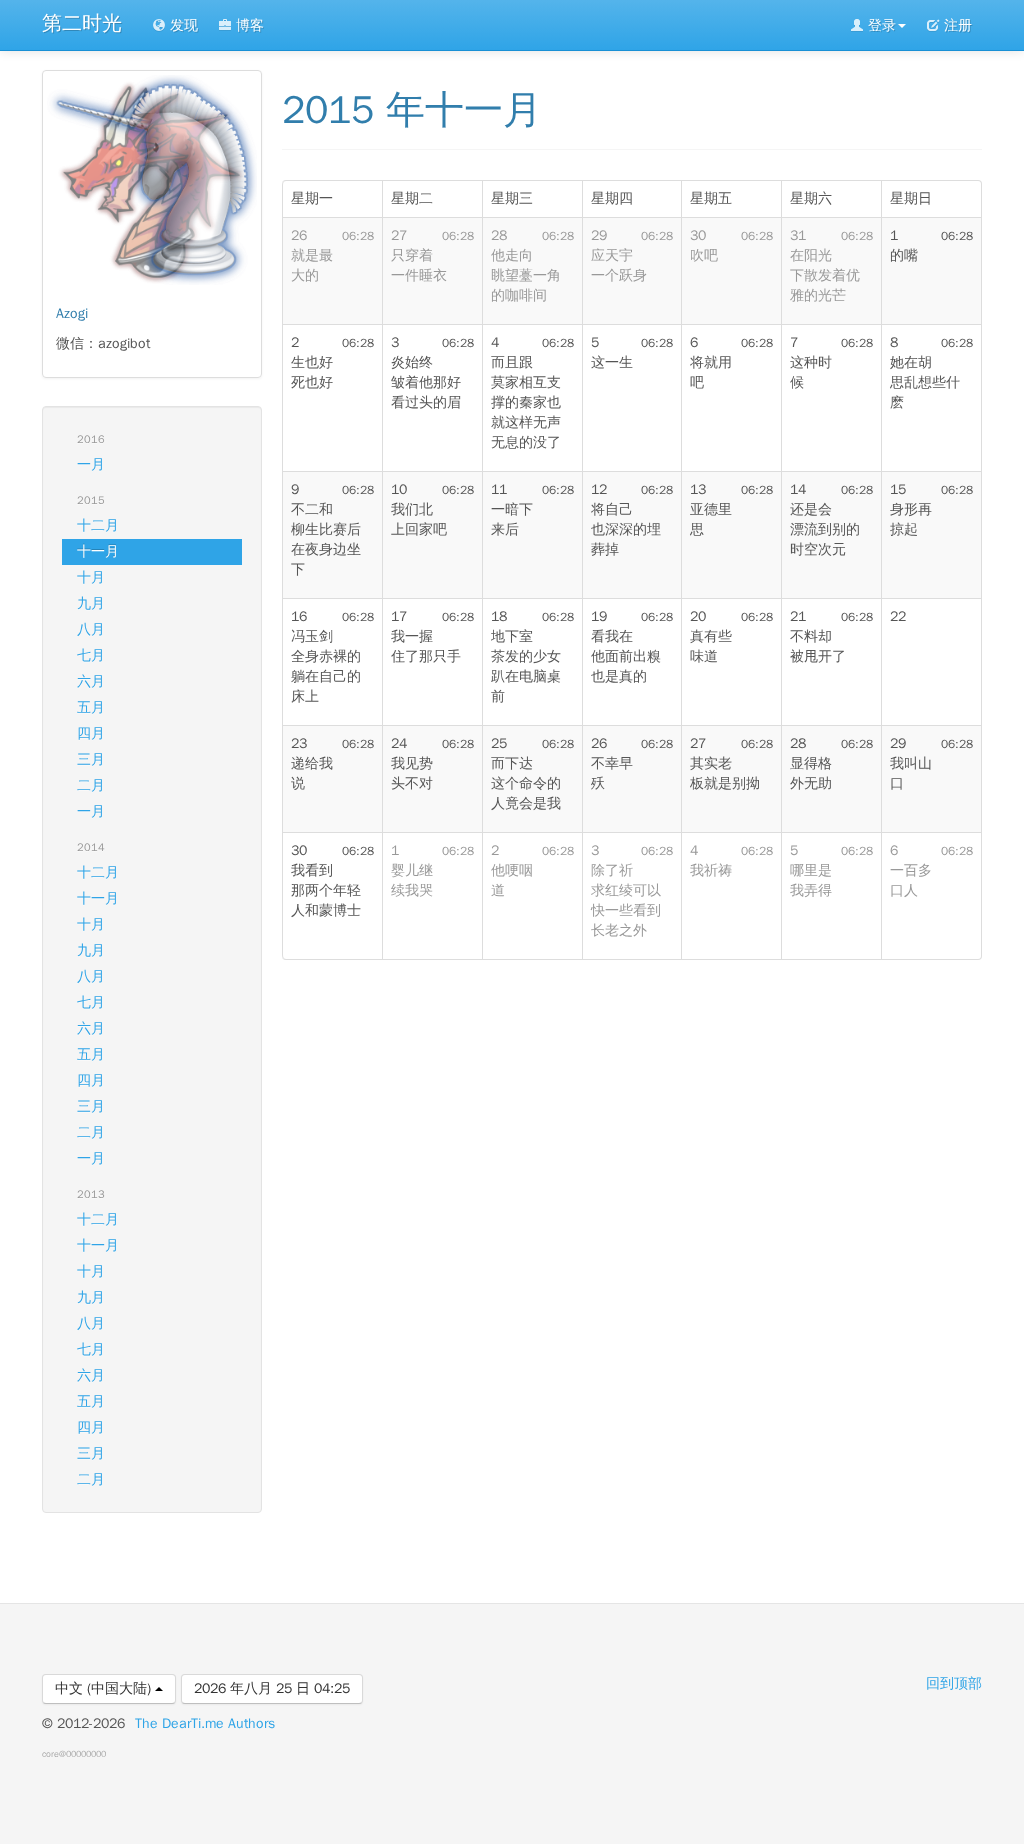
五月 (91, 707)
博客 (248, 25)
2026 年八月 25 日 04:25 (272, 1688)
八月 (91, 629)
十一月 (98, 551)
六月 (91, 681)
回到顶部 (954, 1683)
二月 (91, 785)
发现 (182, 25)
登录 (880, 25)
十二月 (98, 525)
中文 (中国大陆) (105, 1688)
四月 (91, 733)
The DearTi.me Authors (205, 1723)
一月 (91, 464)
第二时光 (82, 23)
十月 (91, 577)
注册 (956, 25)
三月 (91, 759)
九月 (91, 603)
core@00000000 (74, 1754)
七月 (91, 655)
